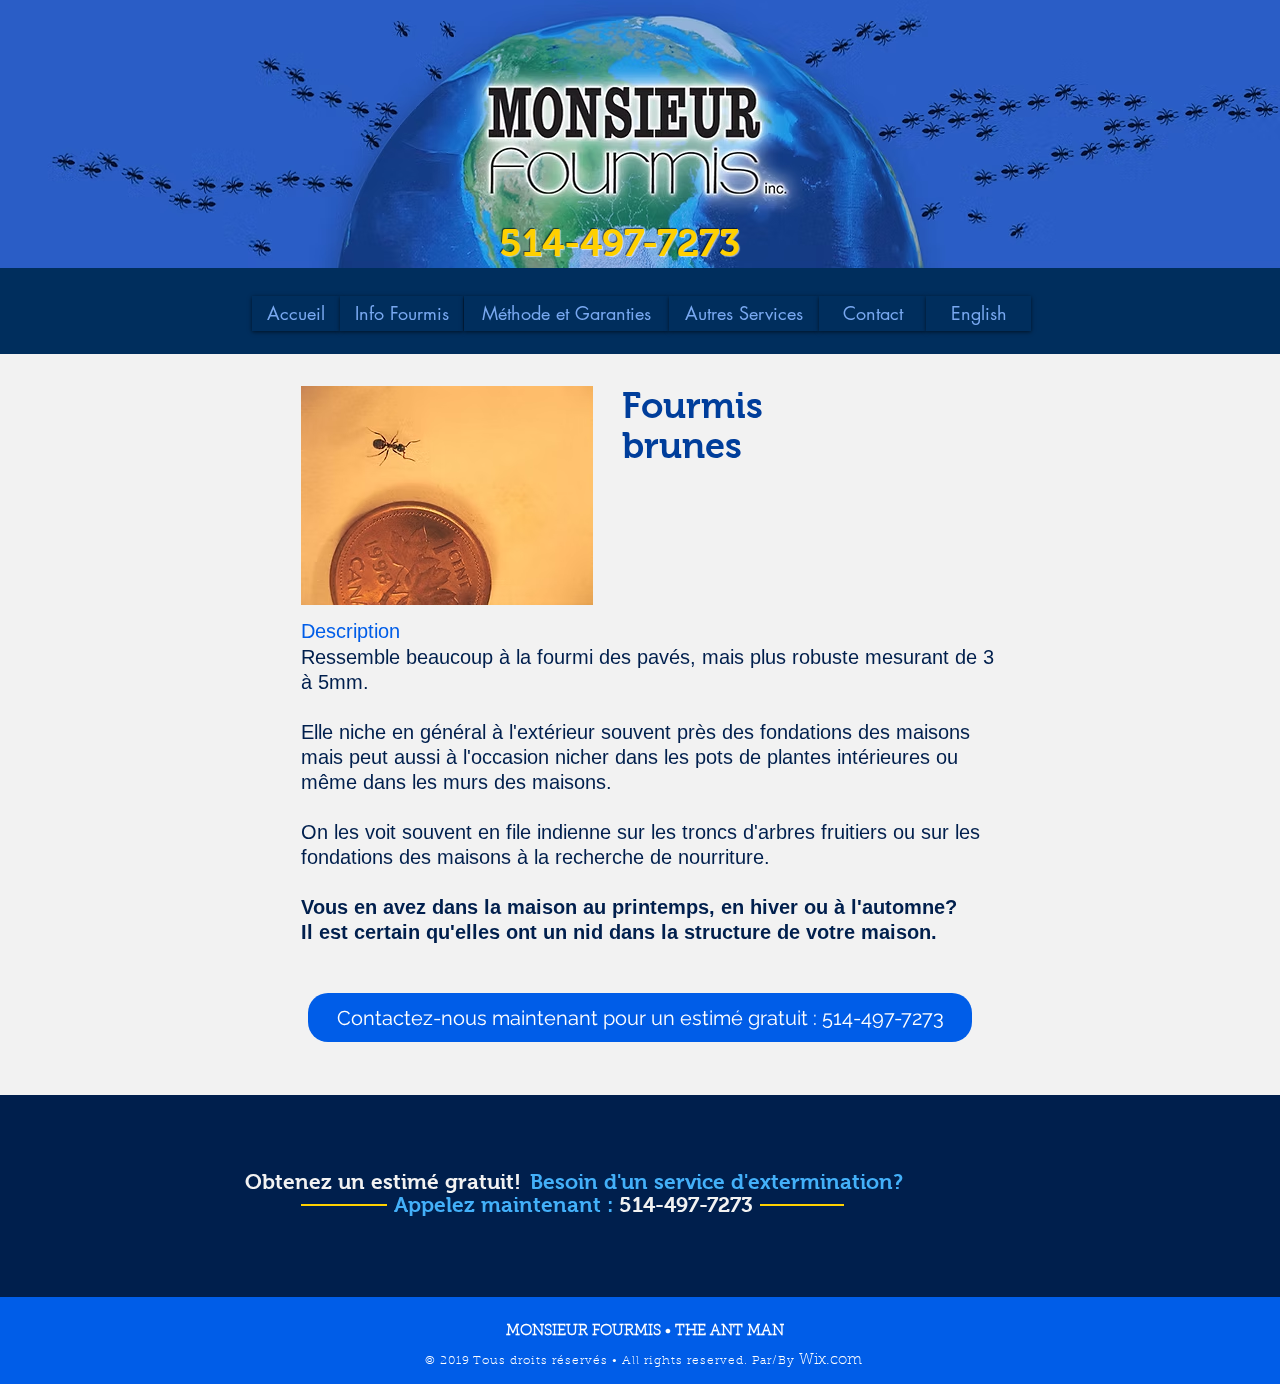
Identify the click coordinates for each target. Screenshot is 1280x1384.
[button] (640, 1017)
